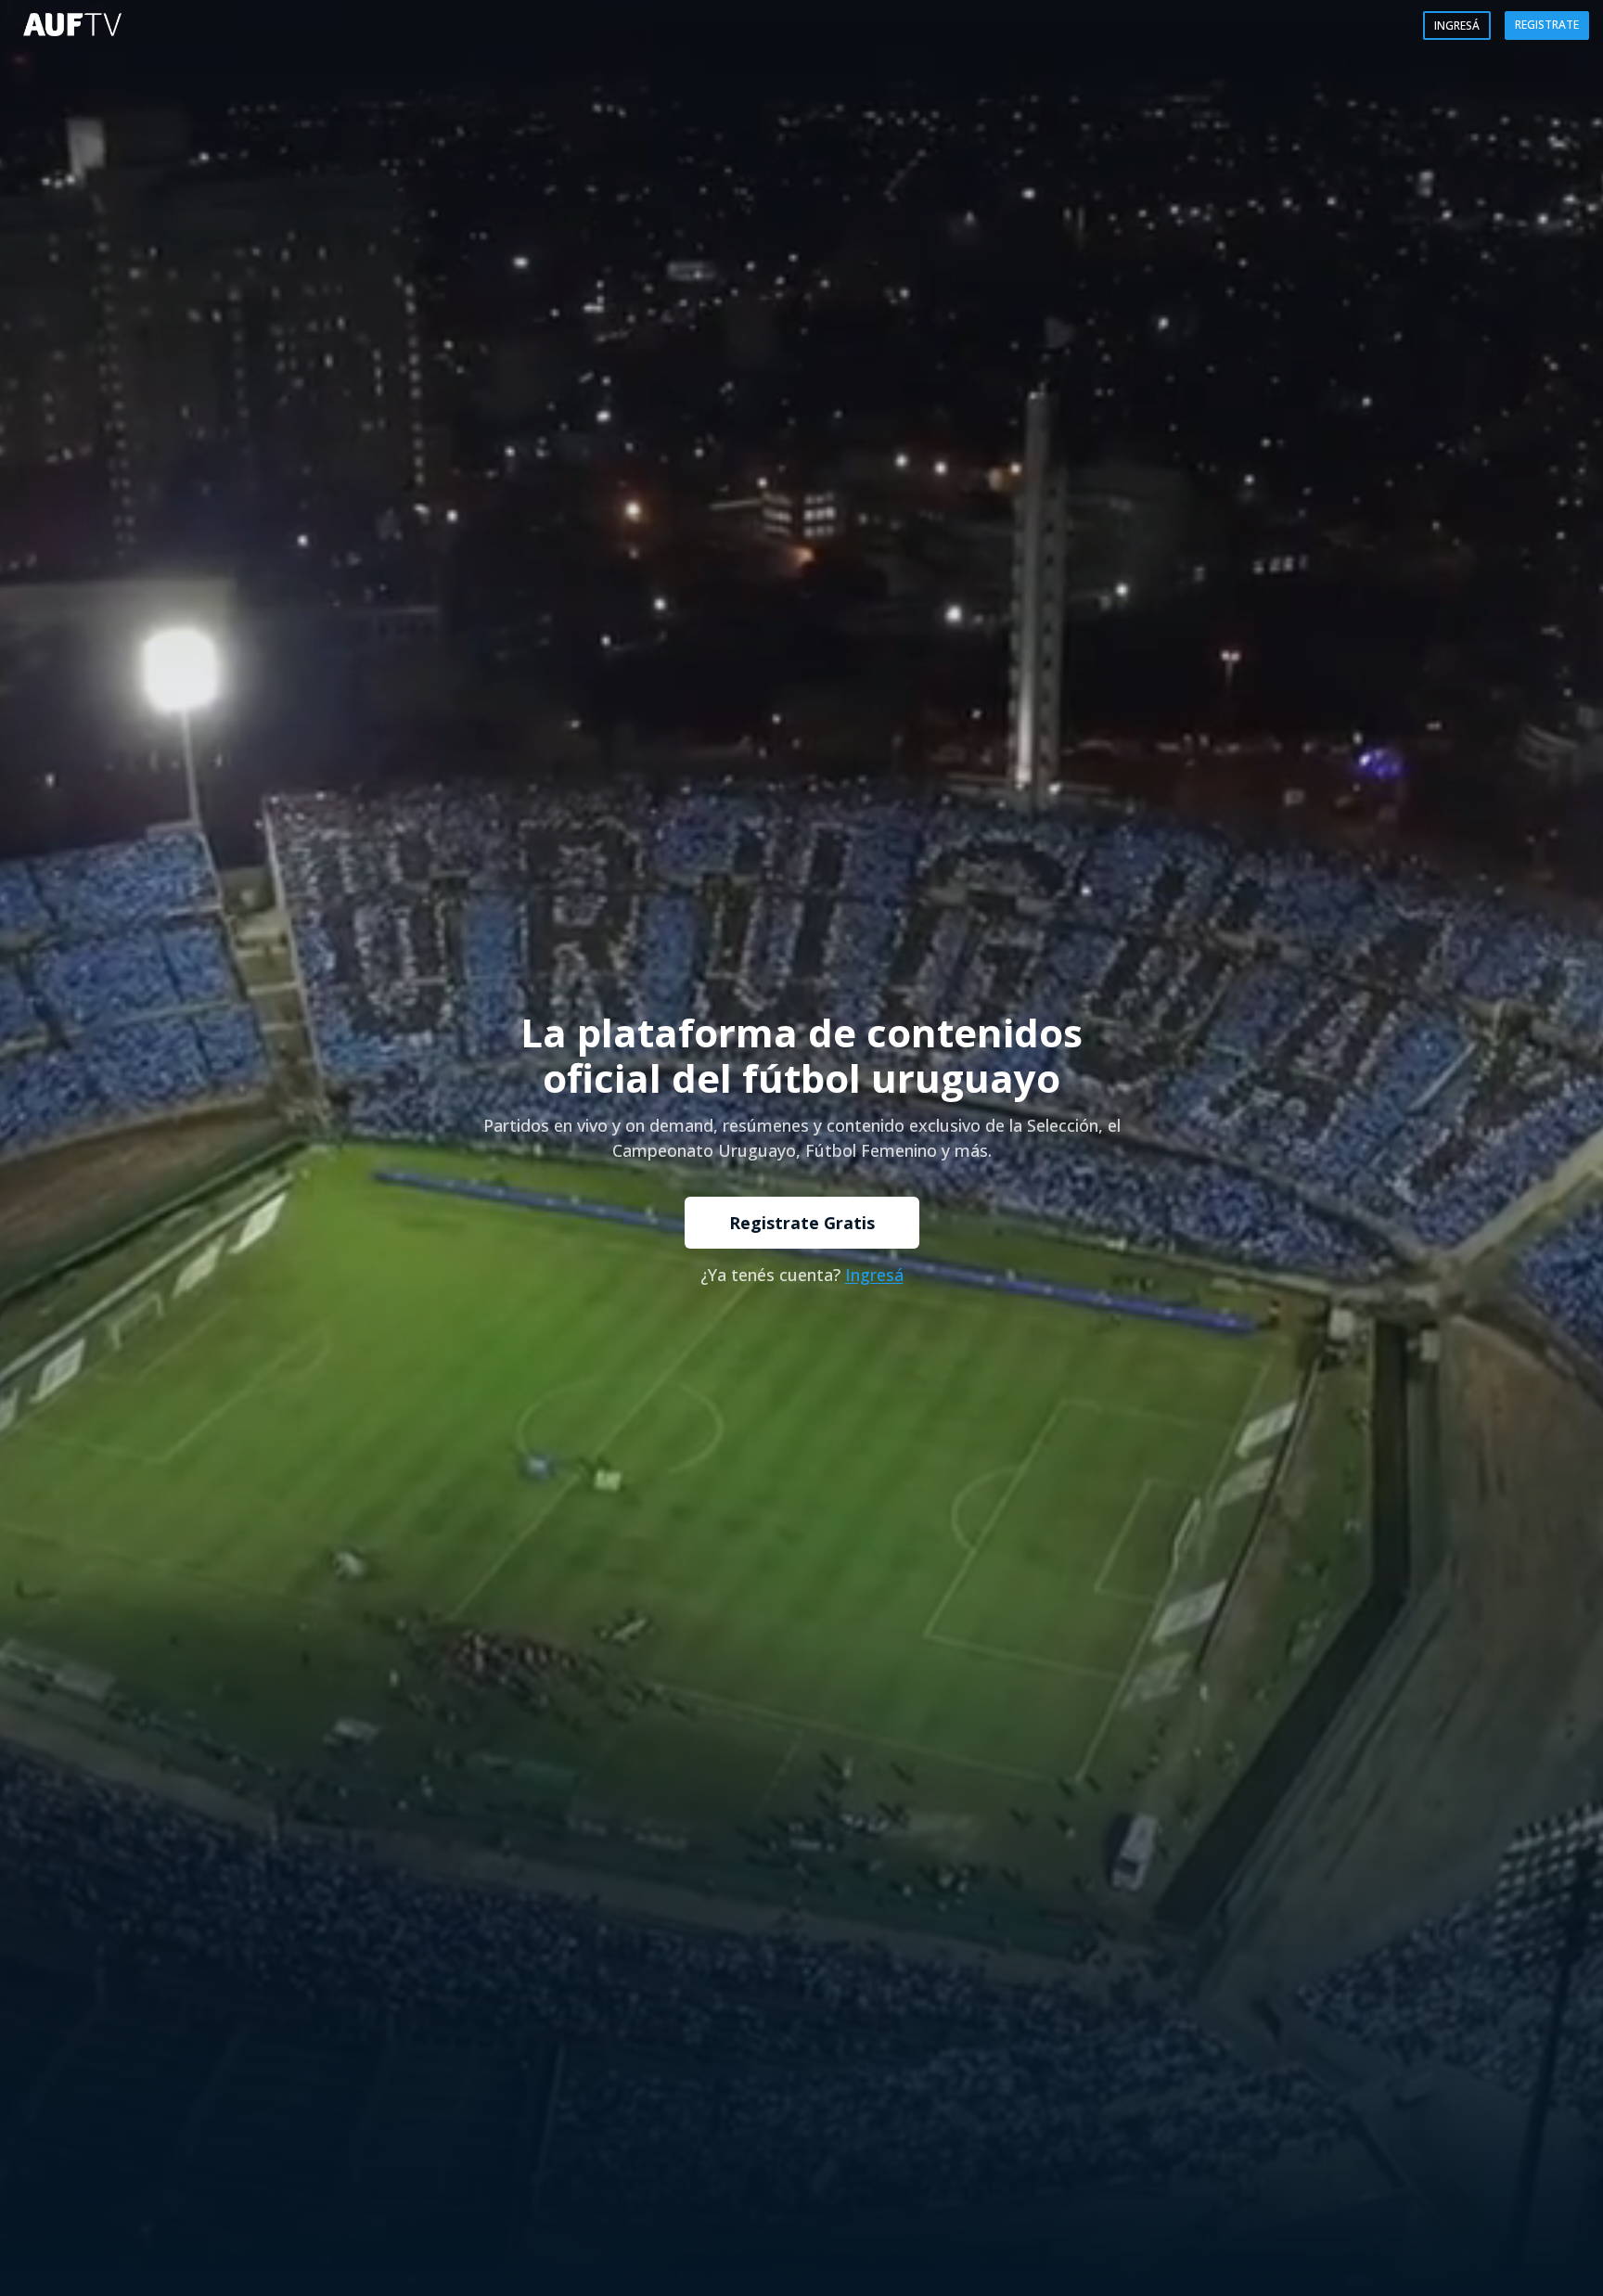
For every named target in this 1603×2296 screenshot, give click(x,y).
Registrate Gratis (802, 1223)
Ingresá (1457, 26)
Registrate (1547, 25)
